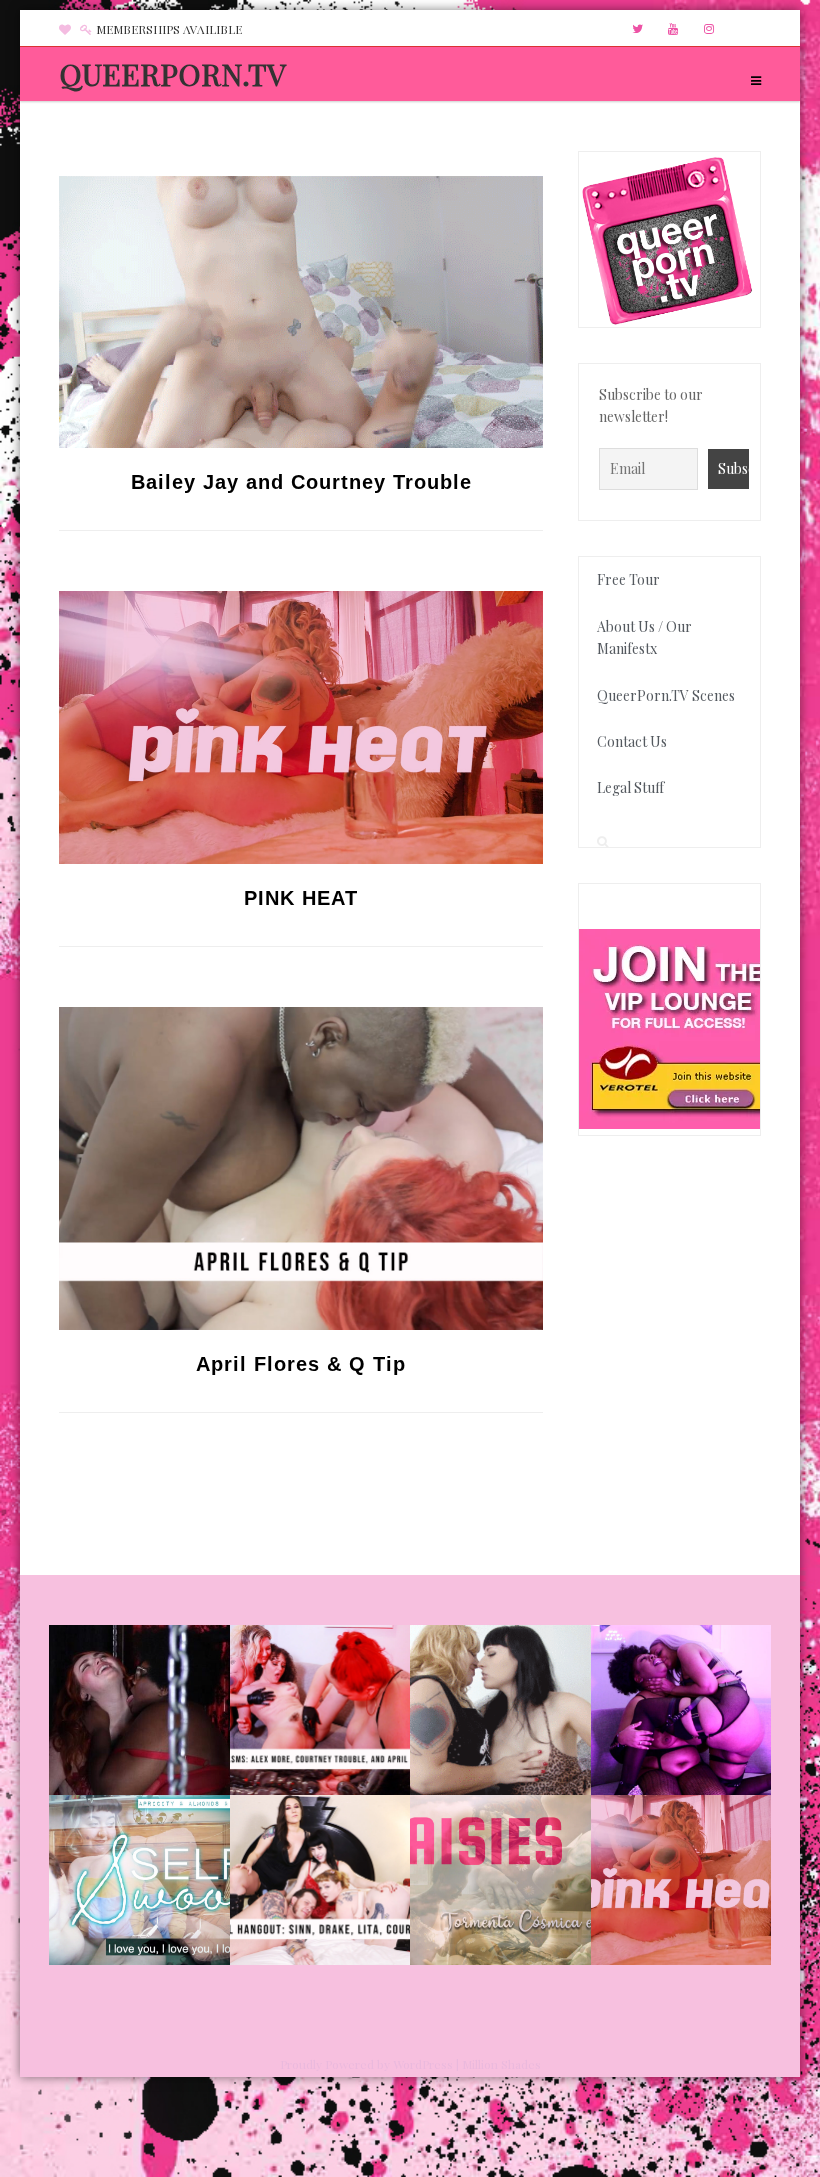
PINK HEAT (301, 898)
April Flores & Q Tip (301, 1364)
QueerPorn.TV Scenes (666, 695)
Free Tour (628, 579)
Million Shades (501, 2064)
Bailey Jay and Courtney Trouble (301, 482)
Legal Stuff (630, 787)
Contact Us (632, 741)
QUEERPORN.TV (172, 74)
